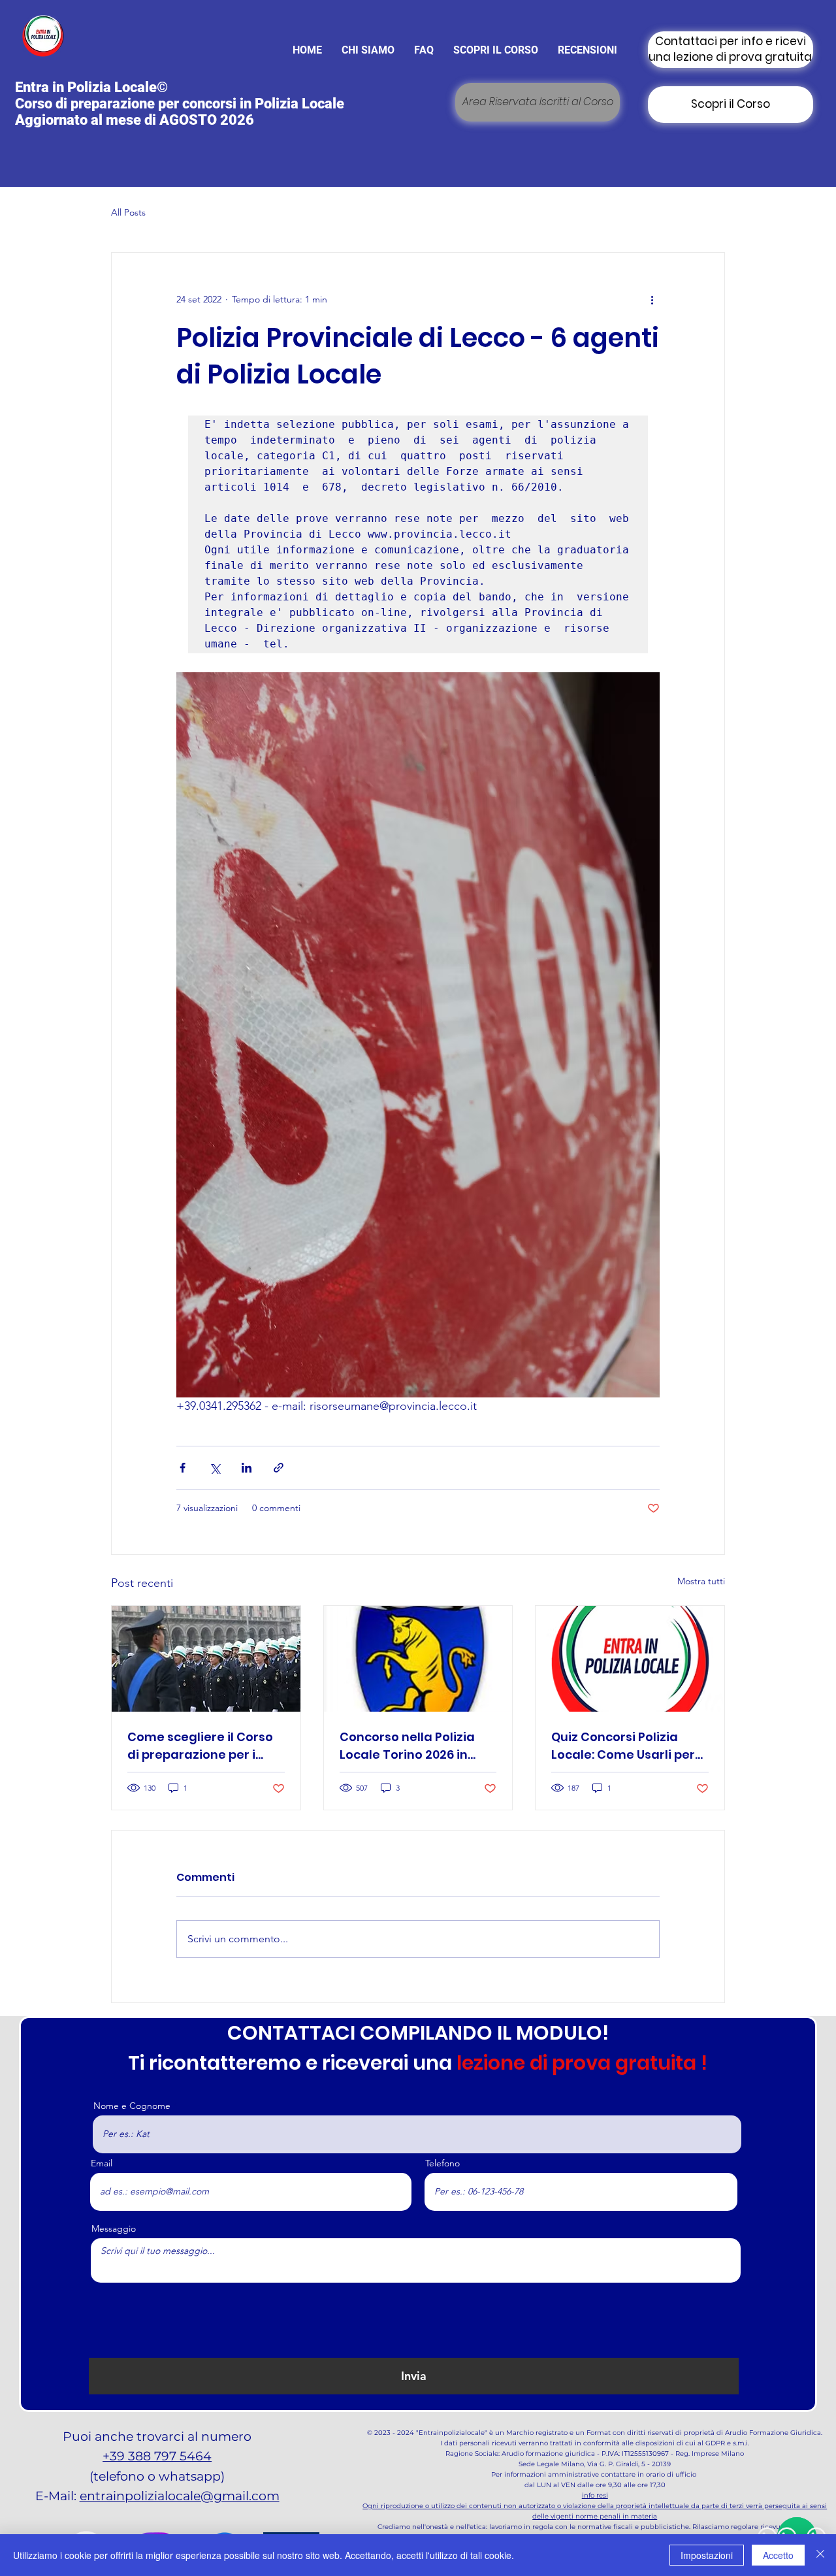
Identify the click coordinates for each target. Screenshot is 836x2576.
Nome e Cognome (132, 2106)
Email (102, 2163)
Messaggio (114, 2228)
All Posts (128, 212)
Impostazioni (707, 2555)
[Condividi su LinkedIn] (247, 1468)
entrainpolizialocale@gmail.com (180, 2496)
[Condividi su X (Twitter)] (215, 1468)
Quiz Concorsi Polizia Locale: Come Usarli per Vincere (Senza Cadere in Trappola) (630, 1746)
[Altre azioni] (652, 300)
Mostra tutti (701, 1581)
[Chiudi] (820, 2555)
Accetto (778, 2555)
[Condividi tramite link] (279, 1468)
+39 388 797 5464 (157, 2456)
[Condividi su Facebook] (183, 1468)
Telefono (442, 2163)
